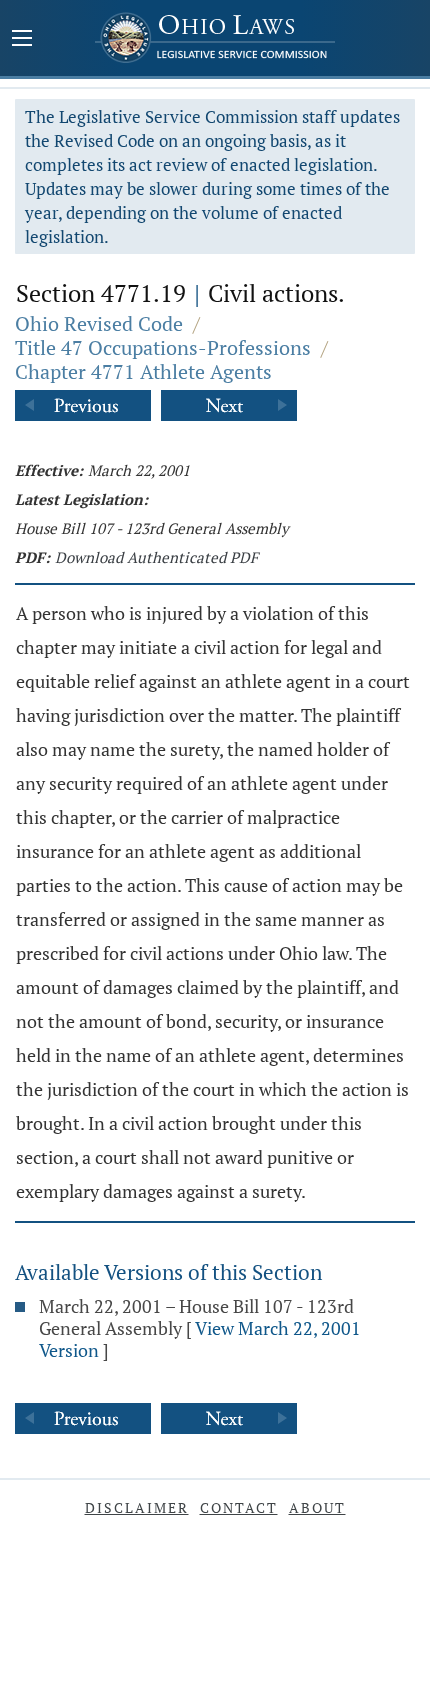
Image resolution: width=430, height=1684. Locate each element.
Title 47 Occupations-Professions (163, 347)
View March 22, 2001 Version (200, 1339)
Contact (239, 1507)
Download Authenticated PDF (156, 557)
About (317, 1507)
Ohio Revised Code (99, 323)
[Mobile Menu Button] (22, 40)
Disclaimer (137, 1507)
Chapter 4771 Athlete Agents (143, 371)
